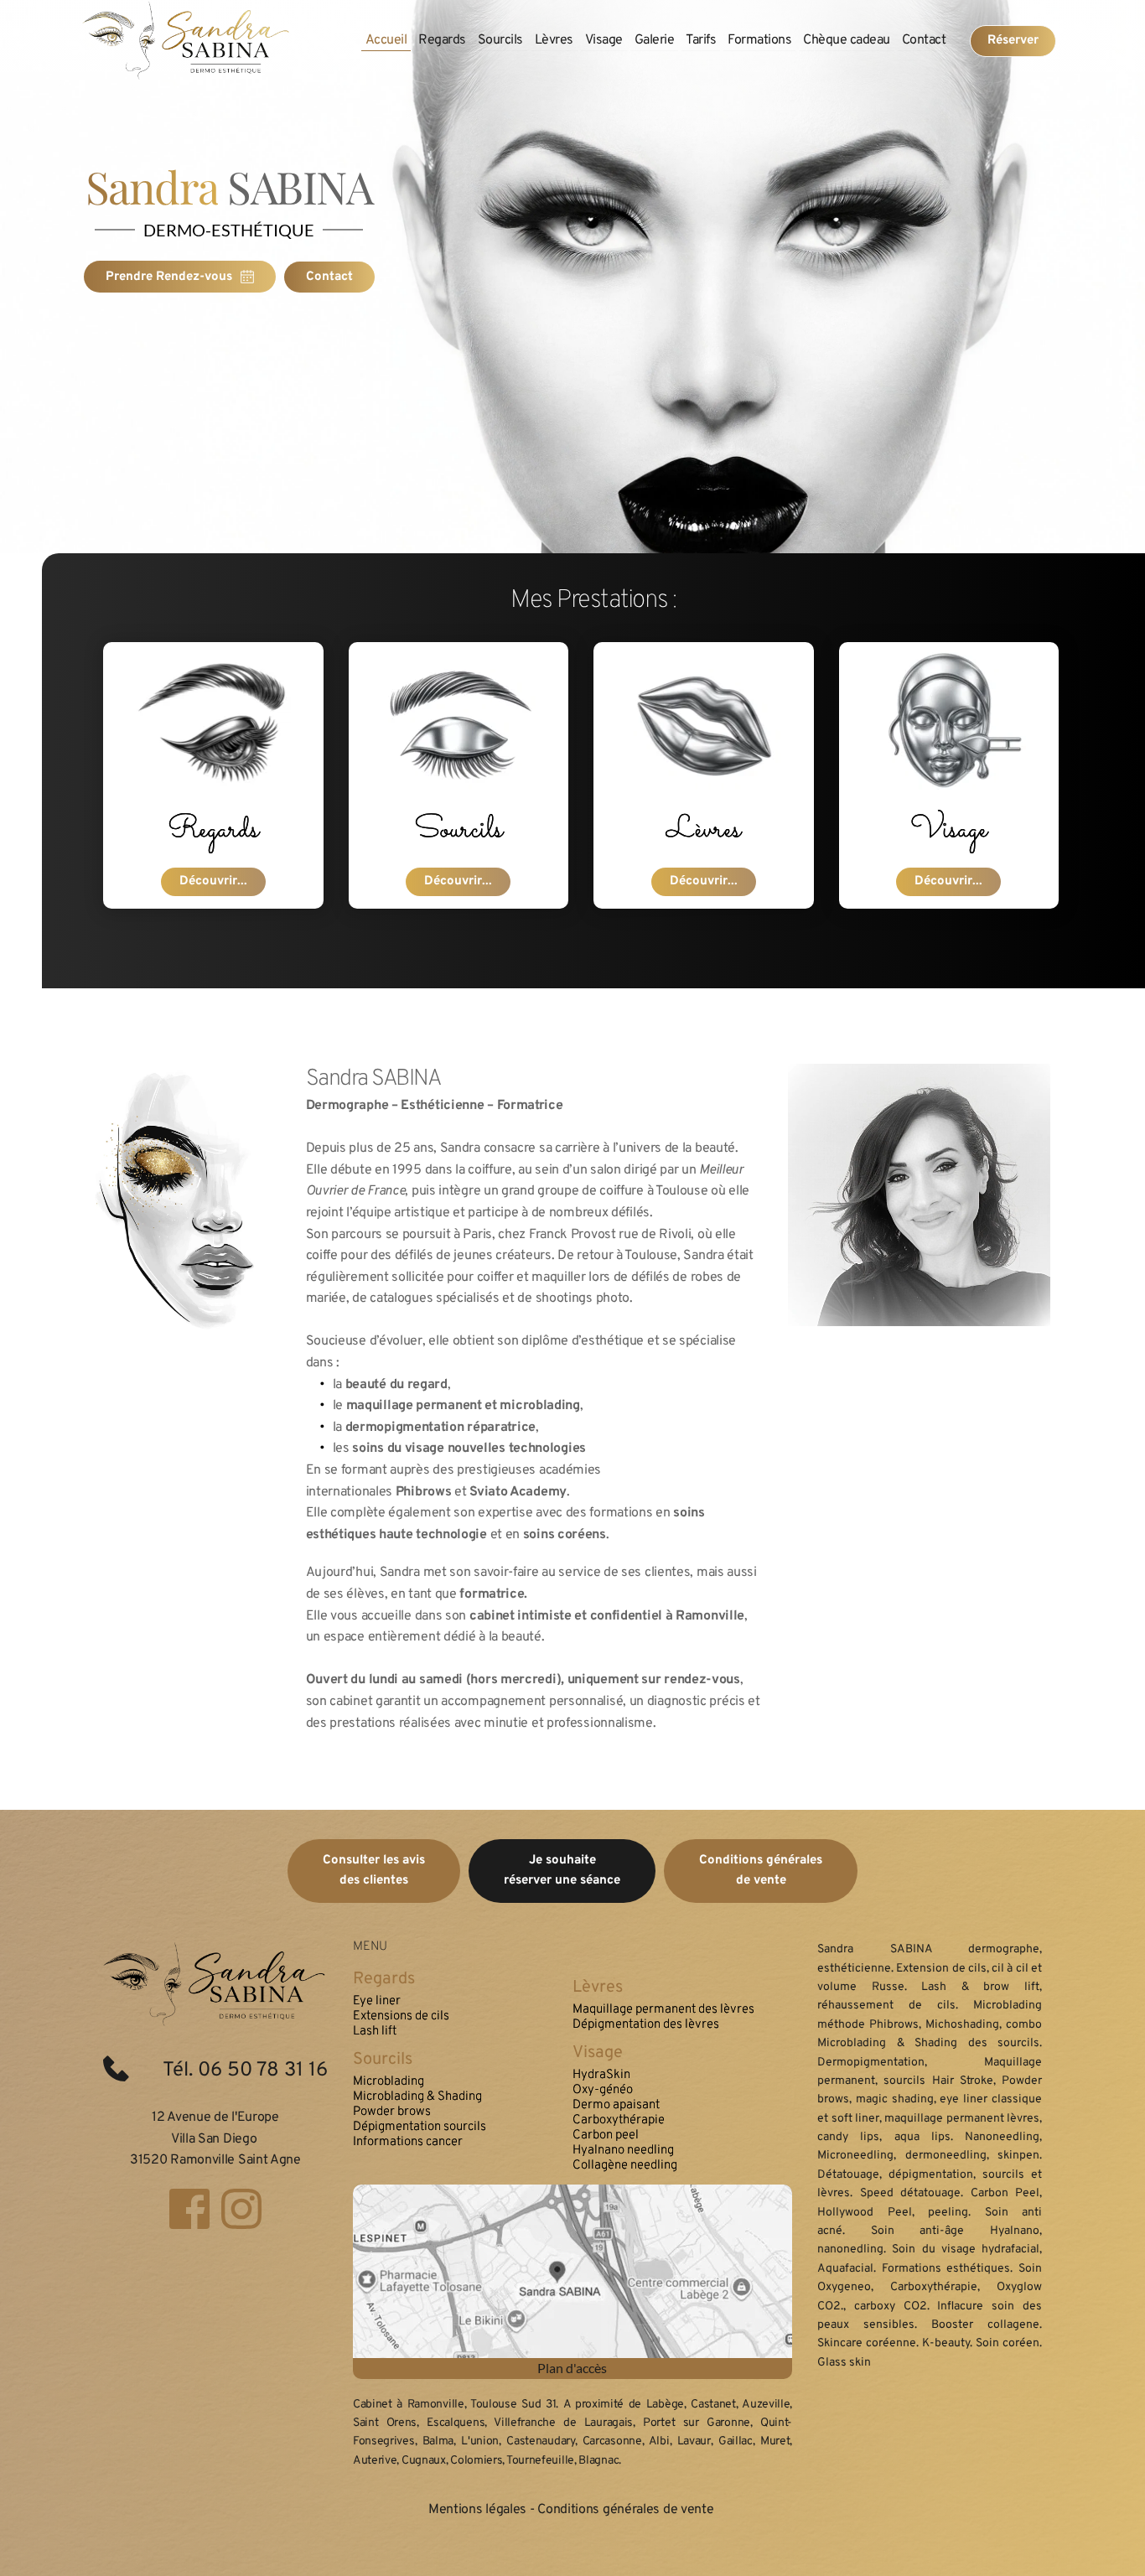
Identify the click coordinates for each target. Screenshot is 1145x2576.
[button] (919, 1195)
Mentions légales (477, 2510)
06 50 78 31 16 (263, 2071)
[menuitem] (386, 40)
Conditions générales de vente (627, 2510)
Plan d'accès (572, 2368)
